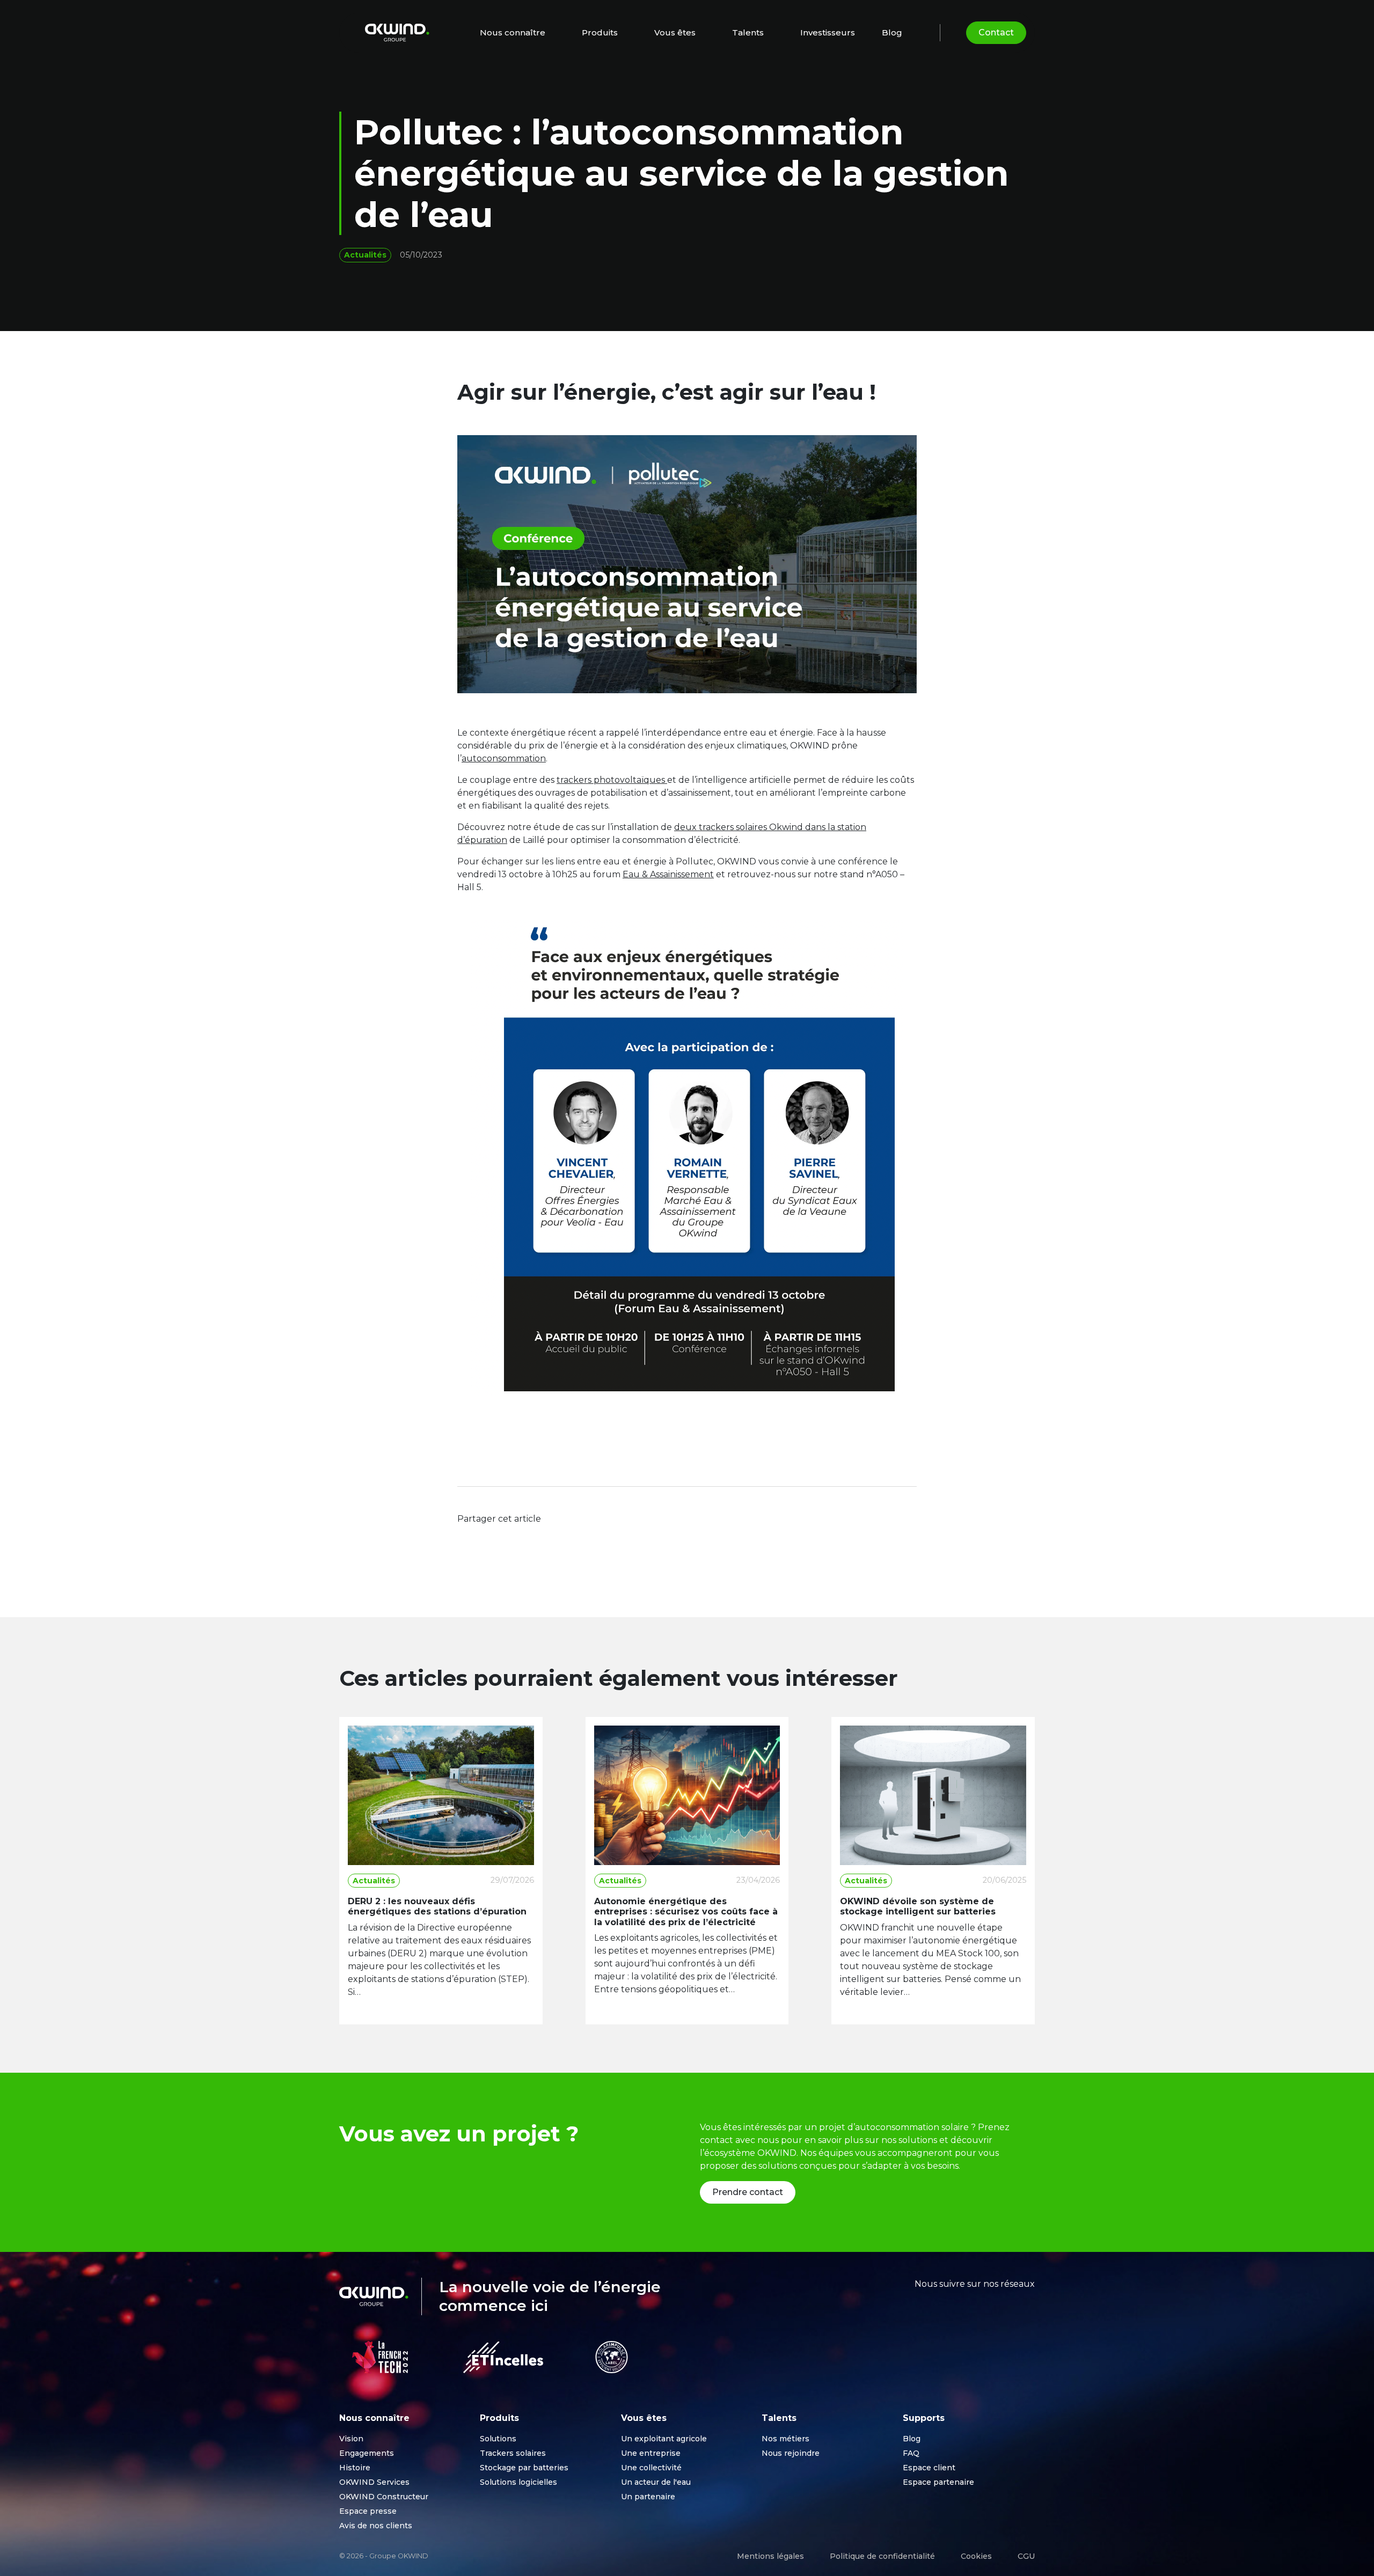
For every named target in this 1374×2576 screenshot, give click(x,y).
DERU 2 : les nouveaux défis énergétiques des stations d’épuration (438, 1906)
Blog (892, 32)
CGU (1026, 2556)
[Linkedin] (510, 1538)
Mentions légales (770, 2556)
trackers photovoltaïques (612, 780)
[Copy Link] (531, 1538)
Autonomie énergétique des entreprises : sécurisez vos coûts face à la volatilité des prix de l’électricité (686, 1911)
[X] (489, 1538)
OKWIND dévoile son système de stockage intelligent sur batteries (918, 1906)
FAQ (911, 2453)
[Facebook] (468, 1538)
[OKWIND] (397, 32)
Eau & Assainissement (668, 874)
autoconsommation (504, 758)
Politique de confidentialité (882, 2556)
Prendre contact (748, 2192)
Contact (996, 32)
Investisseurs (828, 32)
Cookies (976, 2556)
